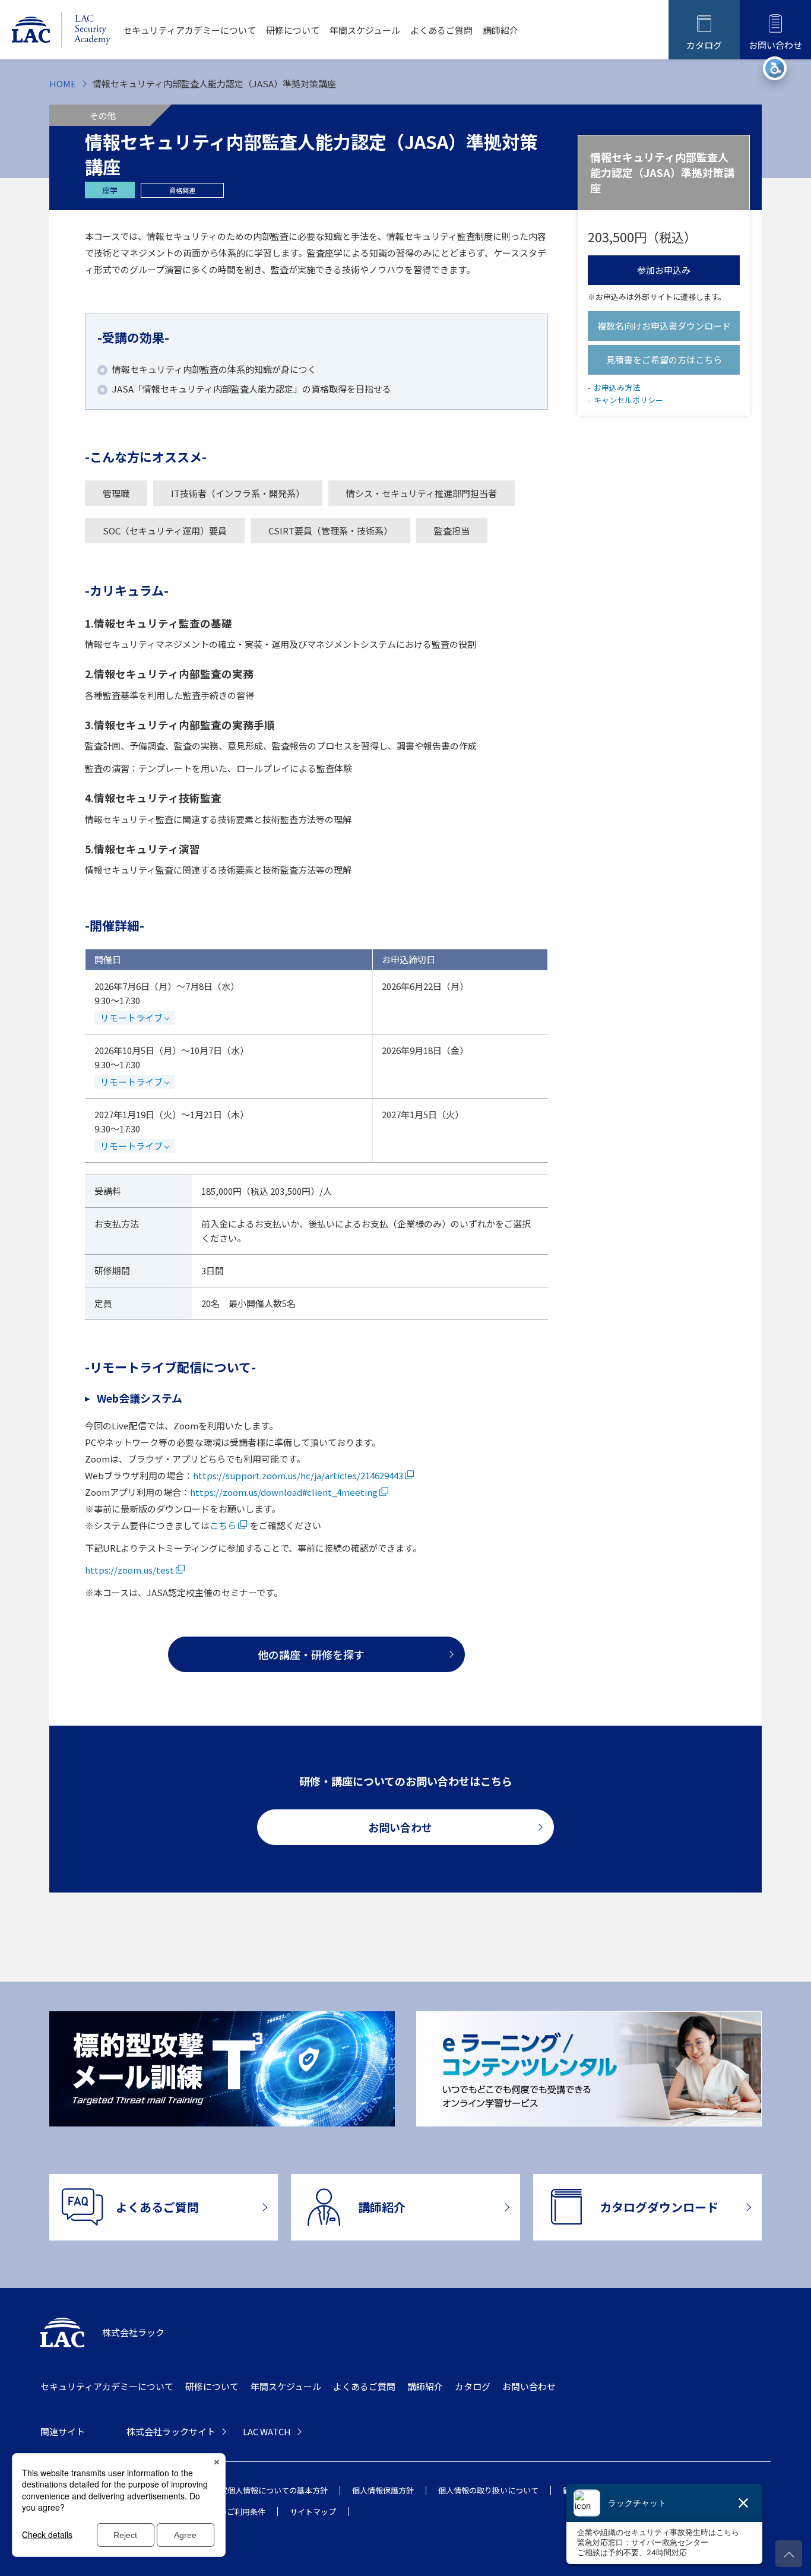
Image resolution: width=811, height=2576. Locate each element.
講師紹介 (500, 30)
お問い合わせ (529, 2386)
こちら (223, 1525)
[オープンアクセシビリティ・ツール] (775, 68)
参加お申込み (664, 270)
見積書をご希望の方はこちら (664, 360)
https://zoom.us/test (129, 1570)
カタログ (473, 2386)
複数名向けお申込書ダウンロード (664, 326)
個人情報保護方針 (383, 2490)
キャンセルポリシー (628, 400)
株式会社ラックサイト (171, 2431)
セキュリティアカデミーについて (189, 30)
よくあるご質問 (441, 30)
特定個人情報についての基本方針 (270, 2490)
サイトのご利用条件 (231, 2512)
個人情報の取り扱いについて (488, 2490)
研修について (293, 30)
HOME (63, 83)
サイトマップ (313, 2512)
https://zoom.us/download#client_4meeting (284, 1492)
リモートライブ (132, 1018)
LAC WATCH (267, 2431)
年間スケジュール (365, 30)
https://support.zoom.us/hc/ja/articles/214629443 (298, 1475)
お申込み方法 (617, 387)
